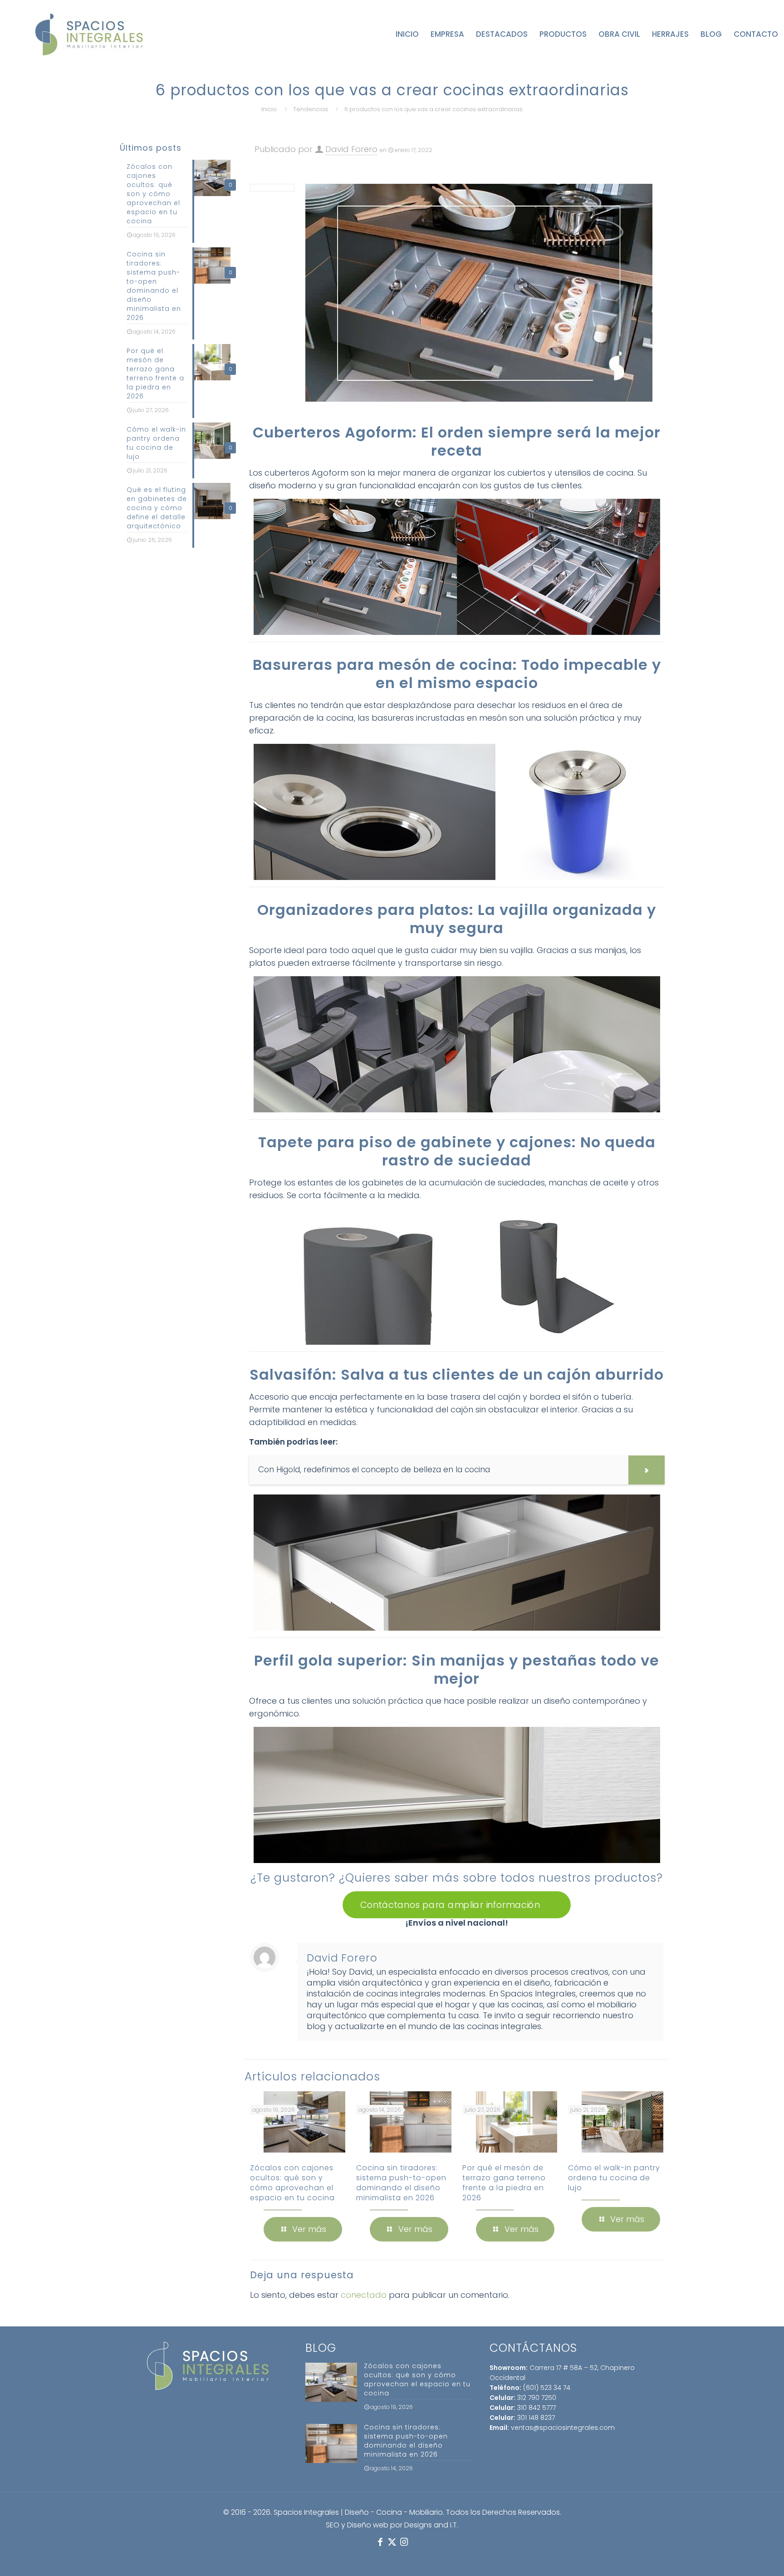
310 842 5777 (537, 2408)
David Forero (351, 149)
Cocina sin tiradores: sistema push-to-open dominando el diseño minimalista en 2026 (401, 2183)
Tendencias (311, 109)
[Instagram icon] (404, 2542)
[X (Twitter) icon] (392, 2542)
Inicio (269, 109)
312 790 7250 (537, 2398)
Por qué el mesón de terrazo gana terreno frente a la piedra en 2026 (504, 2183)
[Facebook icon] (380, 2542)
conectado (364, 2295)
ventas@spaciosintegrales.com (563, 2428)
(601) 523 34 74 (547, 2388)
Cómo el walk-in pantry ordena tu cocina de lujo (614, 2178)
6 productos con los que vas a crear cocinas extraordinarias (434, 109)
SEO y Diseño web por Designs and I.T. (392, 2525)
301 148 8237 (536, 2418)
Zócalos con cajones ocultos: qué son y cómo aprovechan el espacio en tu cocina (292, 2183)
